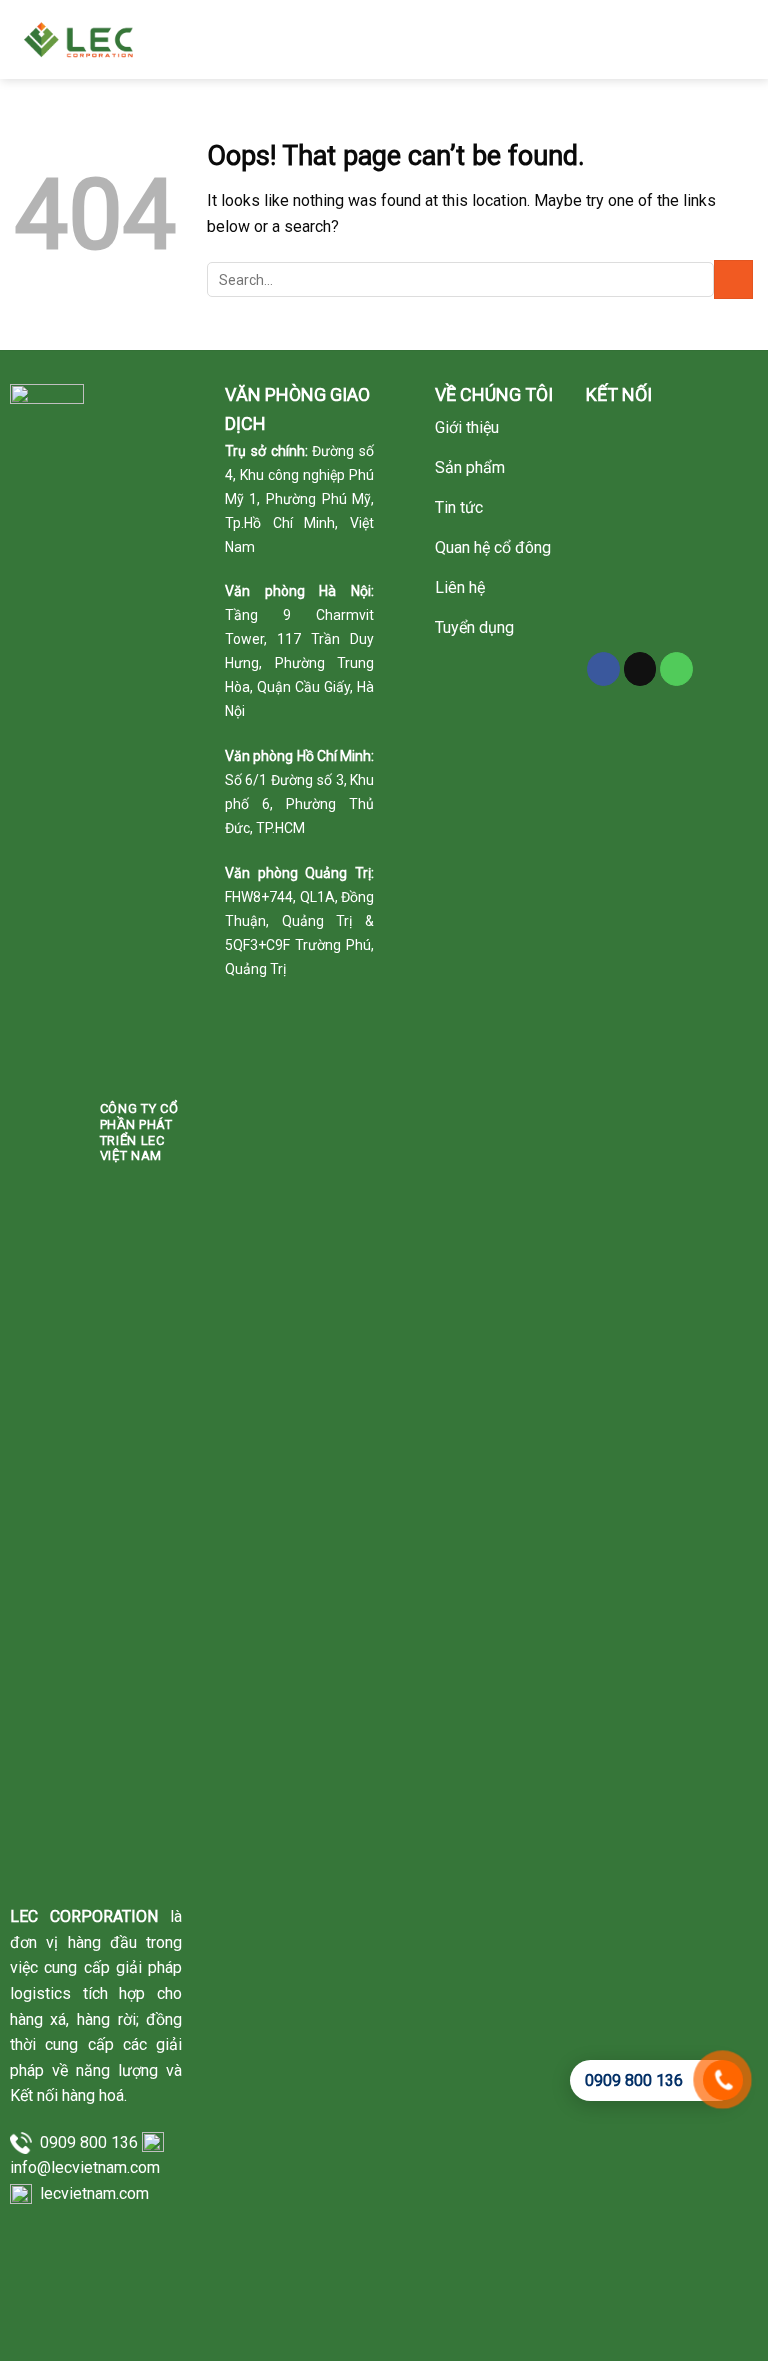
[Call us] (676, 669)
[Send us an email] (640, 669)
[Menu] (739, 39)
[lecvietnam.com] (82, 39)
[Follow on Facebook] (603, 669)
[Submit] (733, 279)
